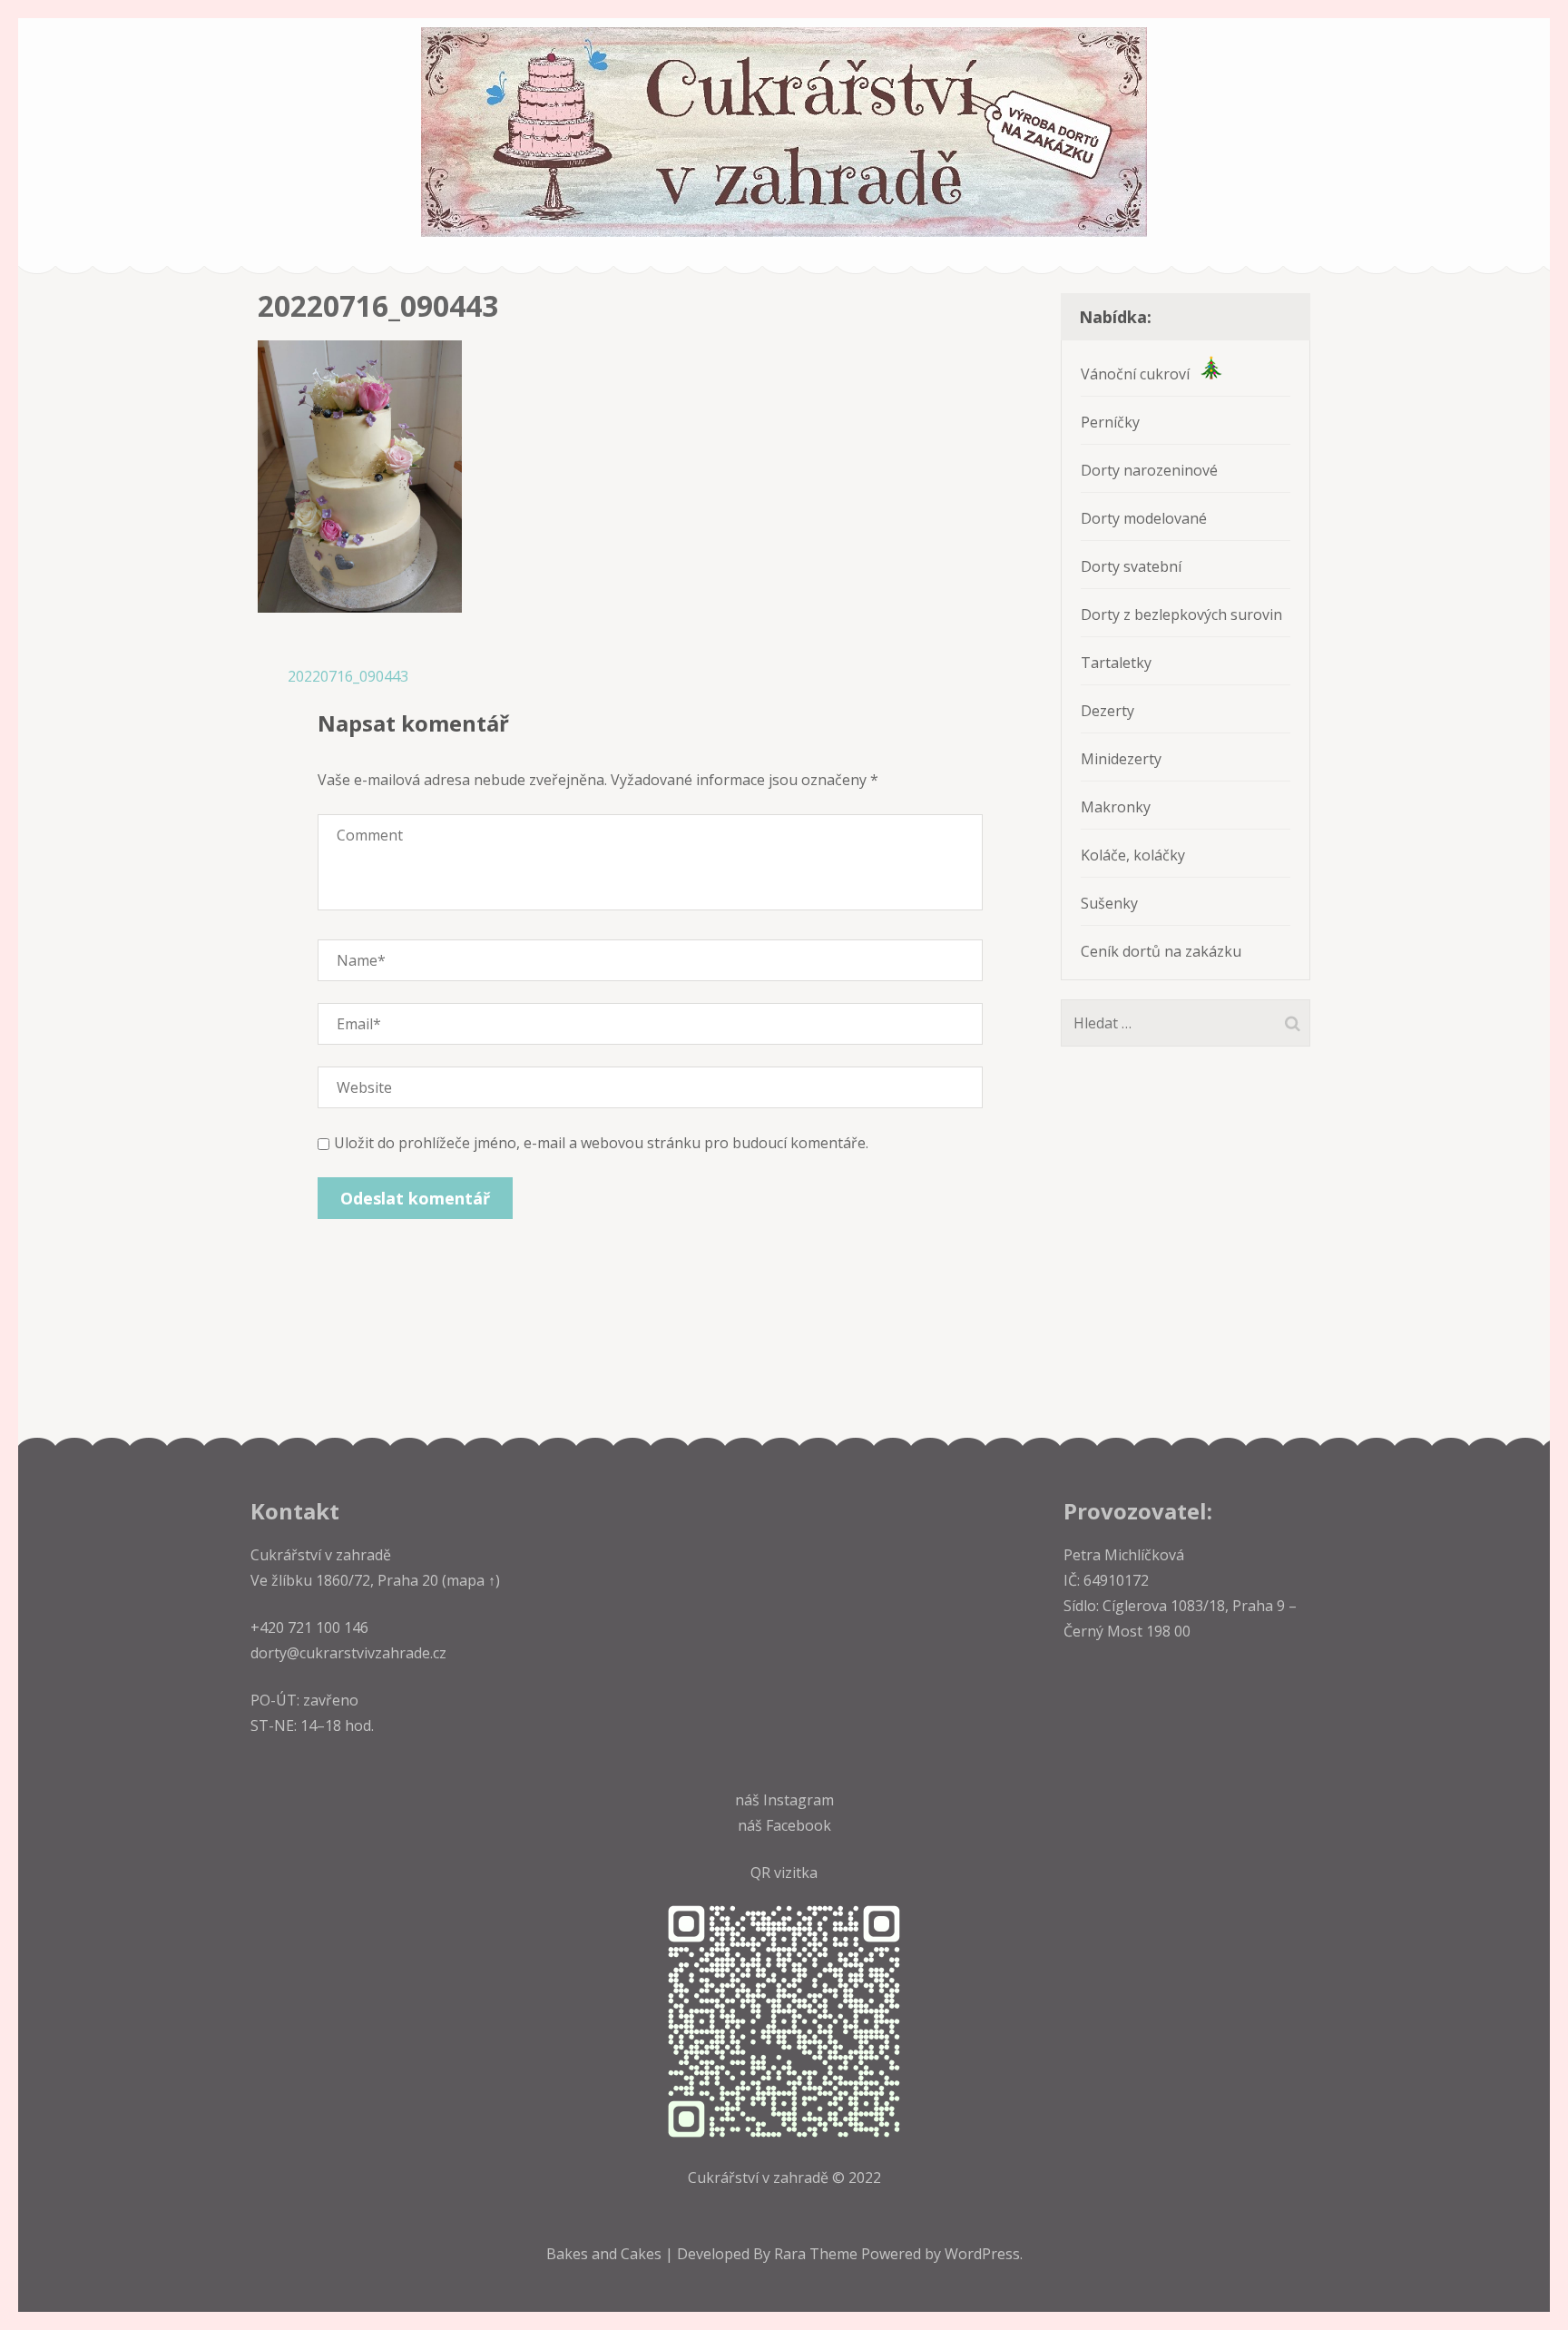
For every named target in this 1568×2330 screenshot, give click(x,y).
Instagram (799, 1800)
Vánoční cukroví (1141, 374)
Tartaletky (1116, 663)
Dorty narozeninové (1149, 470)
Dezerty (1107, 711)
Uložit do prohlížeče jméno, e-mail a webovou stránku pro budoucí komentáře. (601, 1143)
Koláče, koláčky (1133, 855)
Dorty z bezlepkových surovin (1181, 614)
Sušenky (1109, 903)
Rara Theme (818, 2254)
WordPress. (984, 2254)
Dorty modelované (1144, 518)
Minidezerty (1121, 759)
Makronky (1116, 807)
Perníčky (1110, 422)
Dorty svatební (1131, 566)
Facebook (799, 1825)
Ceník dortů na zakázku (1161, 951)
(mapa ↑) (469, 1580)
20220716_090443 (348, 676)
